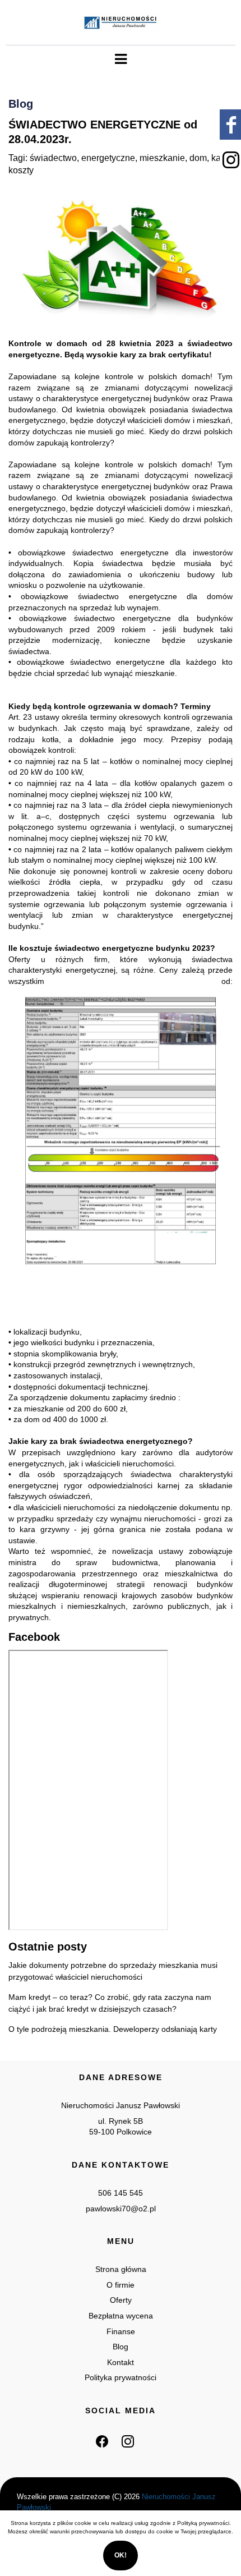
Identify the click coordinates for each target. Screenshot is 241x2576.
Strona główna (121, 2269)
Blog (121, 2347)
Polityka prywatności (121, 2377)
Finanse (121, 2331)
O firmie (121, 2285)
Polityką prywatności (203, 2523)
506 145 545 (121, 2193)
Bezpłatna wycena (121, 2316)
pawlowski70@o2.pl (121, 2209)
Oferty (121, 2300)
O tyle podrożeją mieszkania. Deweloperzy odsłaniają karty (113, 2029)
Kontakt (121, 2362)
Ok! (121, 2555)
